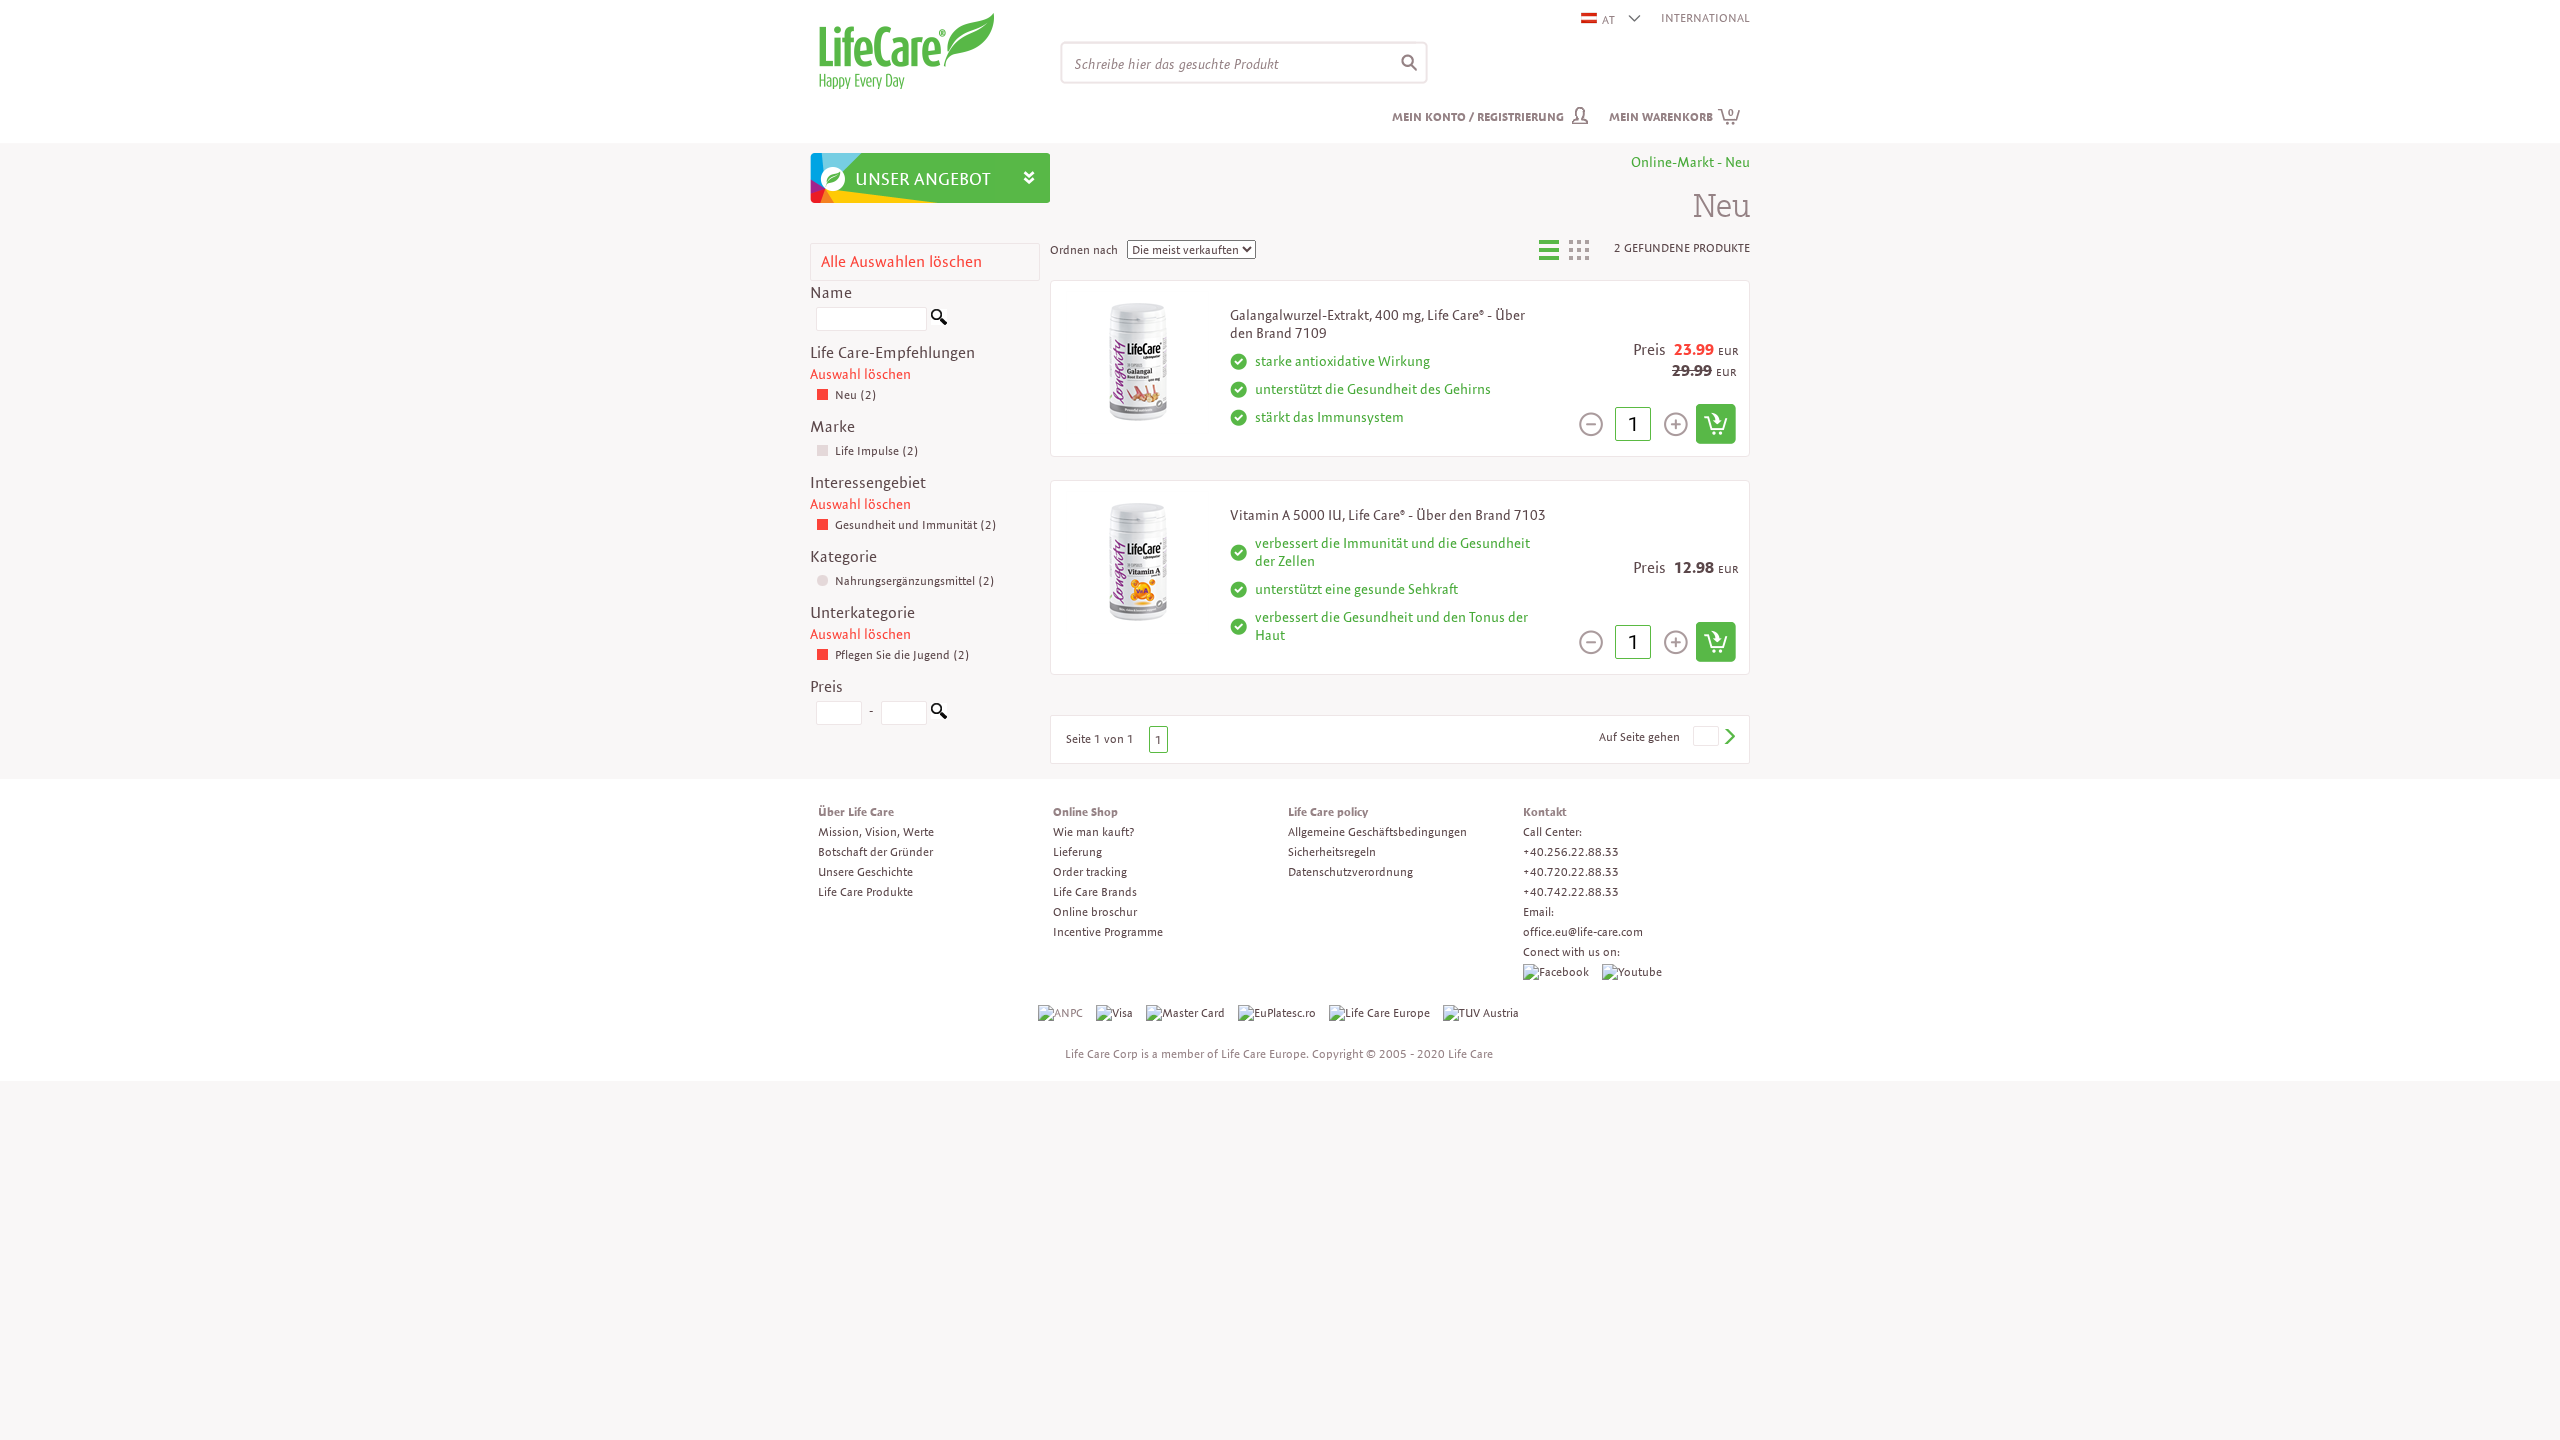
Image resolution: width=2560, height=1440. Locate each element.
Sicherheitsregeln (1332, 851)
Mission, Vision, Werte (876, 831)
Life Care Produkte (865, 891)
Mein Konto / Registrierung (1478, 116)
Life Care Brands (1095, 891)
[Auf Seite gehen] (1729, 736)
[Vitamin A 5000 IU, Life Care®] (1137, 560)
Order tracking (1090, 871)
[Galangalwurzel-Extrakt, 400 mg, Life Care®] (1137, 360)
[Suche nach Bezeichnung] (939, 320)
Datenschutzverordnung (1350, 871)
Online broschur (1095, 911)
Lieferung (1077, 851)
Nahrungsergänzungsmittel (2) (915, 580)
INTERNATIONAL (1705, 17)
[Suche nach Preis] (939, 714)
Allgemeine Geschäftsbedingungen (1377, 831)
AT (1608, 19)
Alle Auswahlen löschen (901, 261)
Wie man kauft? (1093, 831)
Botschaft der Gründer (875, 851)
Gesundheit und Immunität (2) (916, 524)
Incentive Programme (1108, 931)
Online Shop (1085, 811)
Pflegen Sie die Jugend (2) (902, 654)
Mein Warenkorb (1671, 116)
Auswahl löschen (860, 374)
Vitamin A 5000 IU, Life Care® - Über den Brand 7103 (1388, 515)
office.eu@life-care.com (1583, 931)
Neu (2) (856, 394)
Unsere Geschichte (865, 871)
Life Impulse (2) (877, 450)
